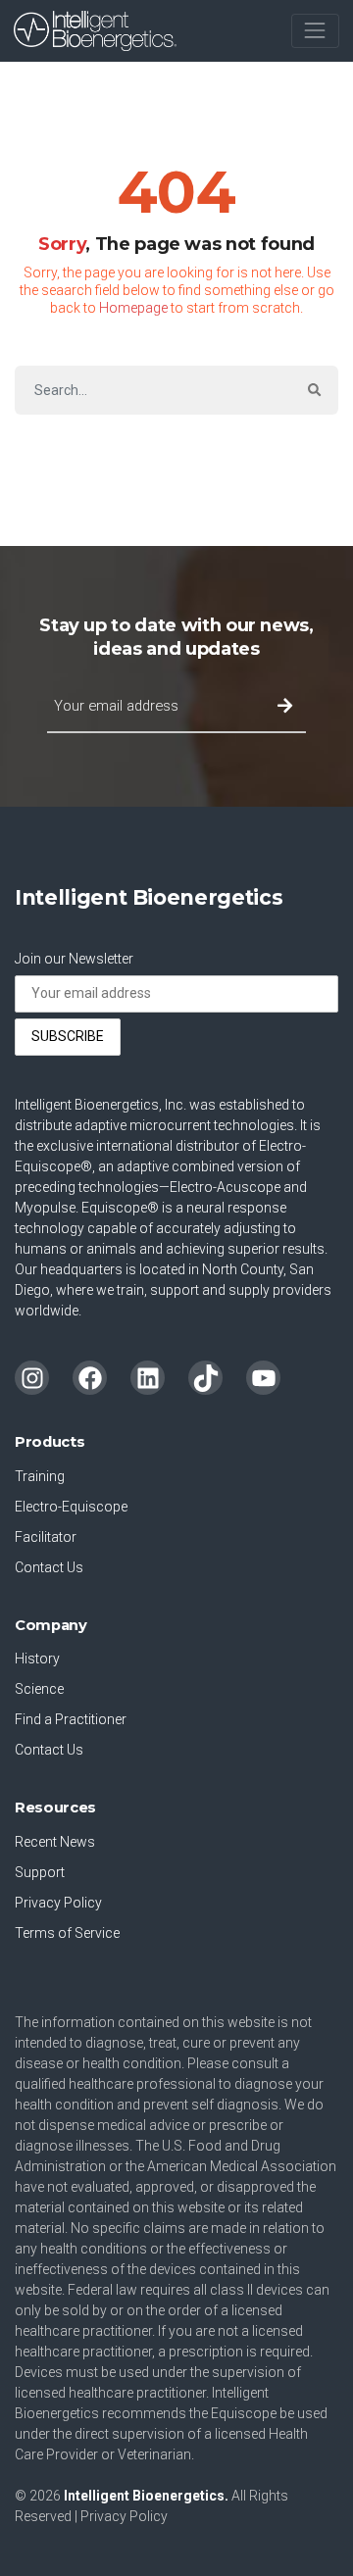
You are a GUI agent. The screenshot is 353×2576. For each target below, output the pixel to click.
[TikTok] (205, 1378)
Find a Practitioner (71, 1719)
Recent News (55, 1842)
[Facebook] (90, 1378)
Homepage (133, 308)
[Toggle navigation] (315, 31)
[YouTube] (263, 1378)
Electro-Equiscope (71, 1507)
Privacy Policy (58, 1903)
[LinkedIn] (148, 1378)
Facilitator (46, 1537)
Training (40, 1476)
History (37, 1659)
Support (40, 1872)
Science (39, 1689)
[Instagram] (32, 1378)
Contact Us (49, 1567)
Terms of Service (67, 1933)
